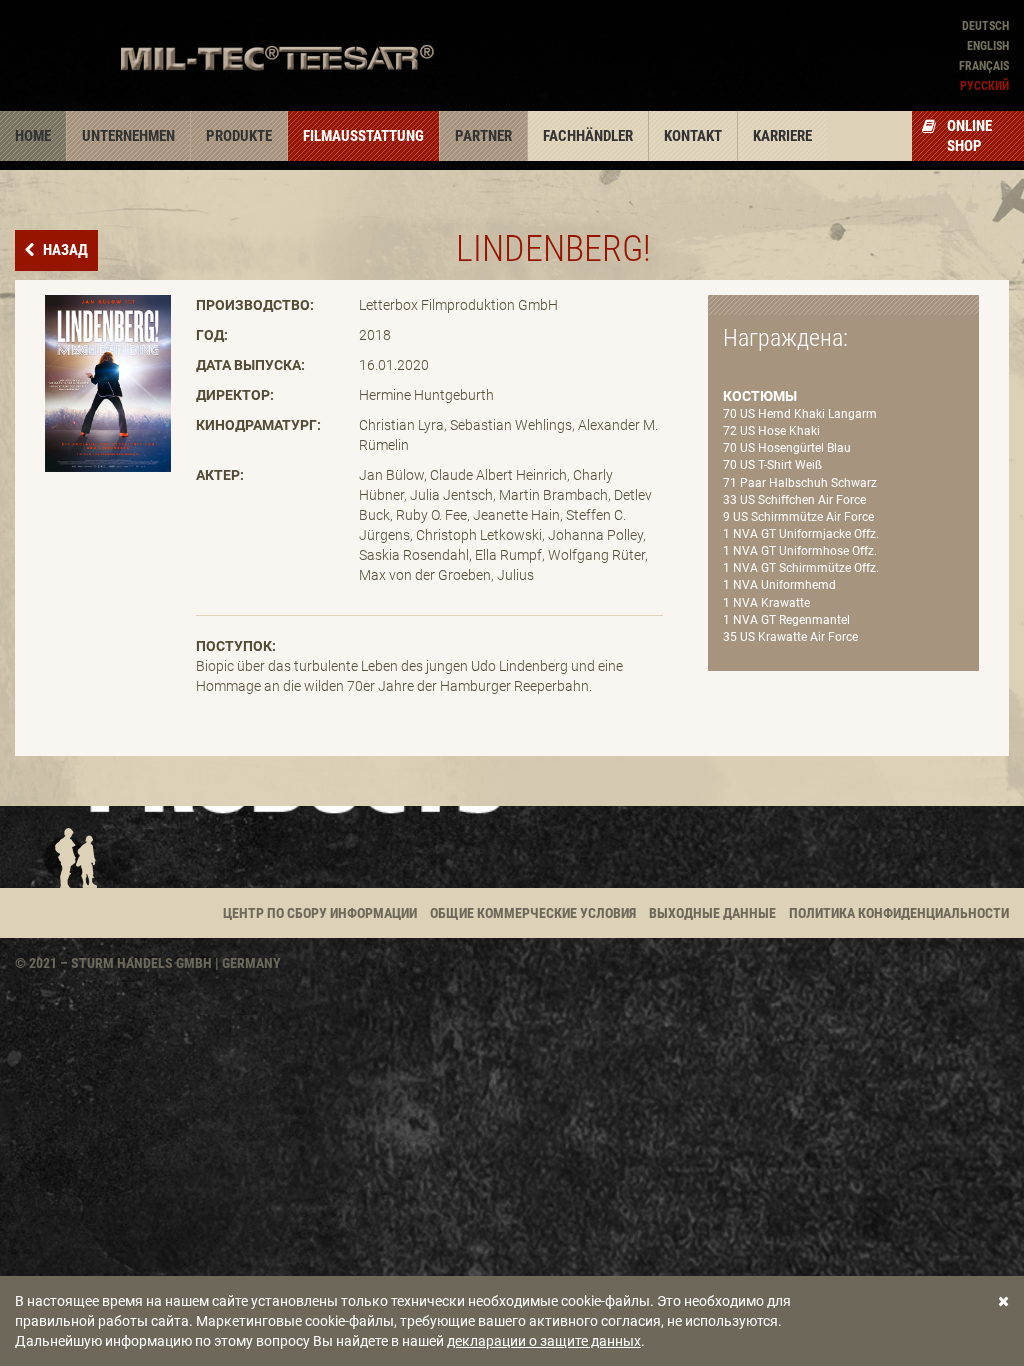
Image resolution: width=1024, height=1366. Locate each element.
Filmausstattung (363, 136)
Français (984, 66)
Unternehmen (128, 136)
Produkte (239, 136)
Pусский (984, 86)
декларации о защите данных (544, 1341)
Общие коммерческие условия (533, 913)
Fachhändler (588, 136)
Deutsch (985, 26)
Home (33, 136)
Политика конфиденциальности (899, 913)
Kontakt (693, 136)
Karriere (782, 136)
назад (64, 250)
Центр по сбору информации (320, 913)
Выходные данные (712, 913)
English (988, 46)
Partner (483, 136)
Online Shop (969, 136)
